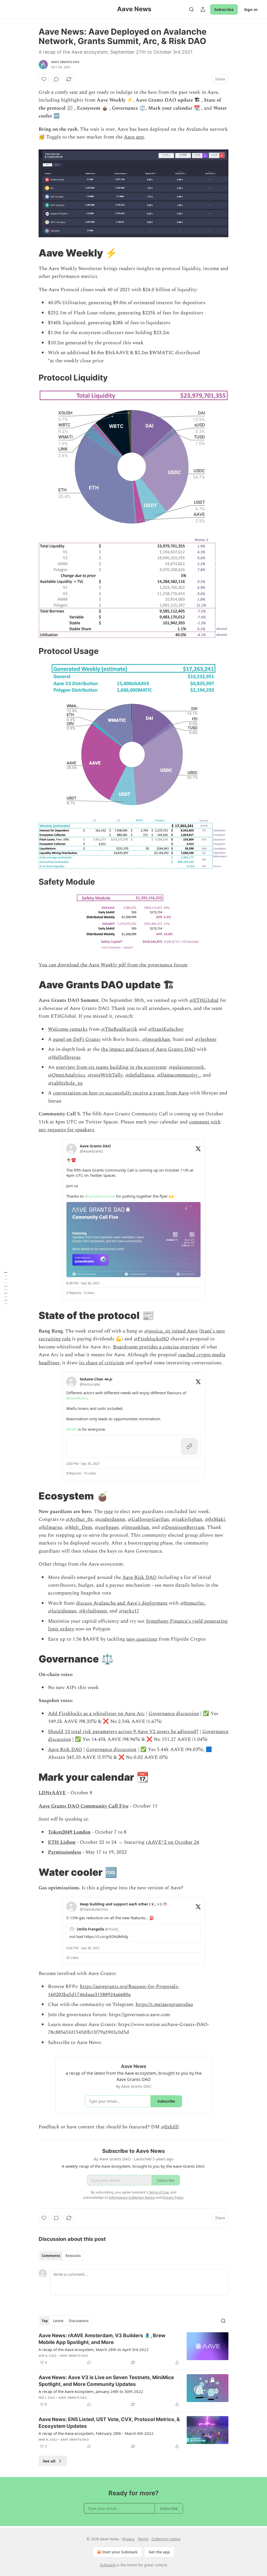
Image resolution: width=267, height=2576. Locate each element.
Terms (143, 2539)
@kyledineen (93, 1611)
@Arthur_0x (79, 1519)
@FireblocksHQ (151, 1339)
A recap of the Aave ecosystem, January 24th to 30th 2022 (91, 2391)
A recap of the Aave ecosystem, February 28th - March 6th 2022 (96, 2433)
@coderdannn (110, 1519)
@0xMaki (215, 1519)
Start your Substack (120, 2552)
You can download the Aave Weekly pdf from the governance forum (113, 965)
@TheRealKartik (119, 1029)
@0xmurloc (192, 1603)
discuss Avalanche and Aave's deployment (122, 1603)
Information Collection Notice (132, 2197)
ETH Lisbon (62, 1842)
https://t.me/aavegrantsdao (164, 2005)
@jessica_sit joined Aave (171, 1331)
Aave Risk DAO (139, 1577)
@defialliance (140, 1075)
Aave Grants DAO (65, 62)
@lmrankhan (156, 1039)
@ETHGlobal (204, 1000)
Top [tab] (45, 2321)
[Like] (44, 79)
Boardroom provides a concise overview (156, 1347)
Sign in (251, 9)
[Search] (191, 9)
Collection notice (166, 2539)
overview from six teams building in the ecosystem (111, 1067)
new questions (142, 1639)
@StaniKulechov (166, 1029)
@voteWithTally (105, 1075)
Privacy (128, 2539)
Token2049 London (69, 1832)
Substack (108, 2565)
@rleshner (206, 1039)
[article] (133, 2349)
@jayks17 (129, 1611)
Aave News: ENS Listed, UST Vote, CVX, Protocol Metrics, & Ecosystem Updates (109, 2423)
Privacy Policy (173, 2197)
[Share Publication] (203, 9)
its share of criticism (102, 1363)
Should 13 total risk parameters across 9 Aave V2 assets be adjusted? (123, 1732)
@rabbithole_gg (65, 1083)
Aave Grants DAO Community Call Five (84, 1806)
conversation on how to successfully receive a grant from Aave (121, 1093)
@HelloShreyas (64, 1057)
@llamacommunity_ (179, 1075)
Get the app (159, 2552)
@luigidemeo (62, 1611)
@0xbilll (170, 2127)
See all (49, 2461)
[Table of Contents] (6, 1288)
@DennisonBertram (183, 1527)
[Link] (31, 253)
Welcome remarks (68, 1029)
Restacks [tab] (73, 2256)
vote (108, 1512)
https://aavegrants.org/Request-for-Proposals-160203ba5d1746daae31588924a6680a (114, 1990)
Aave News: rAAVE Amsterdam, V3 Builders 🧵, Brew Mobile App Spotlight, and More (102, 2339)
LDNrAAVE (52, 1793)
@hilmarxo (50, 1527)
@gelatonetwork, (187, 1067)
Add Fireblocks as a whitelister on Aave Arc (96, 1714)
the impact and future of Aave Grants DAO (148, 1049)
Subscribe (224, 9)
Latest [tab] (58, 2321)
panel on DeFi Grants (77, 1039)
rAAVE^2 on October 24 (172, 1842)
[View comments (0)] (56, 79)
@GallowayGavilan (148, 1519)
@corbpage (107, 1527)
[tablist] (61, 2256)
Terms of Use (159, 2192)
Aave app (134, 137)
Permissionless (65, 1852)
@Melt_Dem (78, 1527)
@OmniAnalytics (66, 1075)
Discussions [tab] (79, 2321)
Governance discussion (174, 1714)
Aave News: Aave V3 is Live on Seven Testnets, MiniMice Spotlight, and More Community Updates (106, 2381)
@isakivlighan (187, 1519)
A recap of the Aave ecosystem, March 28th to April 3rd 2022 (94, 2349)
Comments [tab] (51, 2256)
